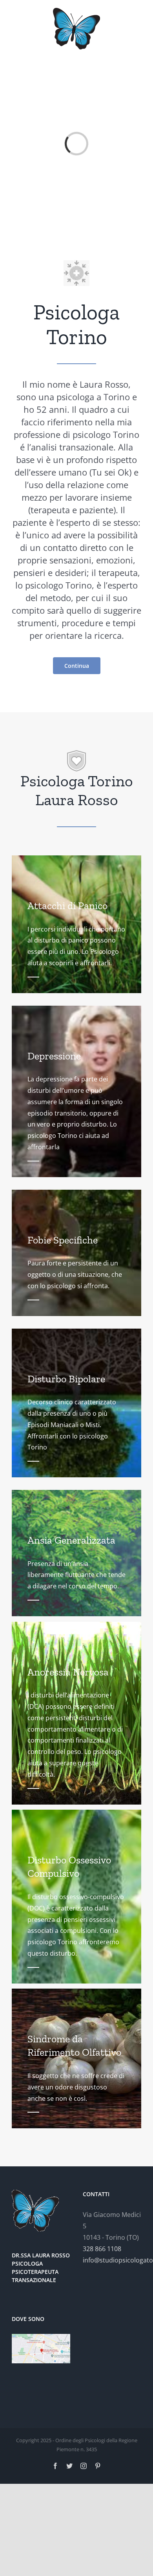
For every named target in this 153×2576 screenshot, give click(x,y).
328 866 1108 (102, 2249)
